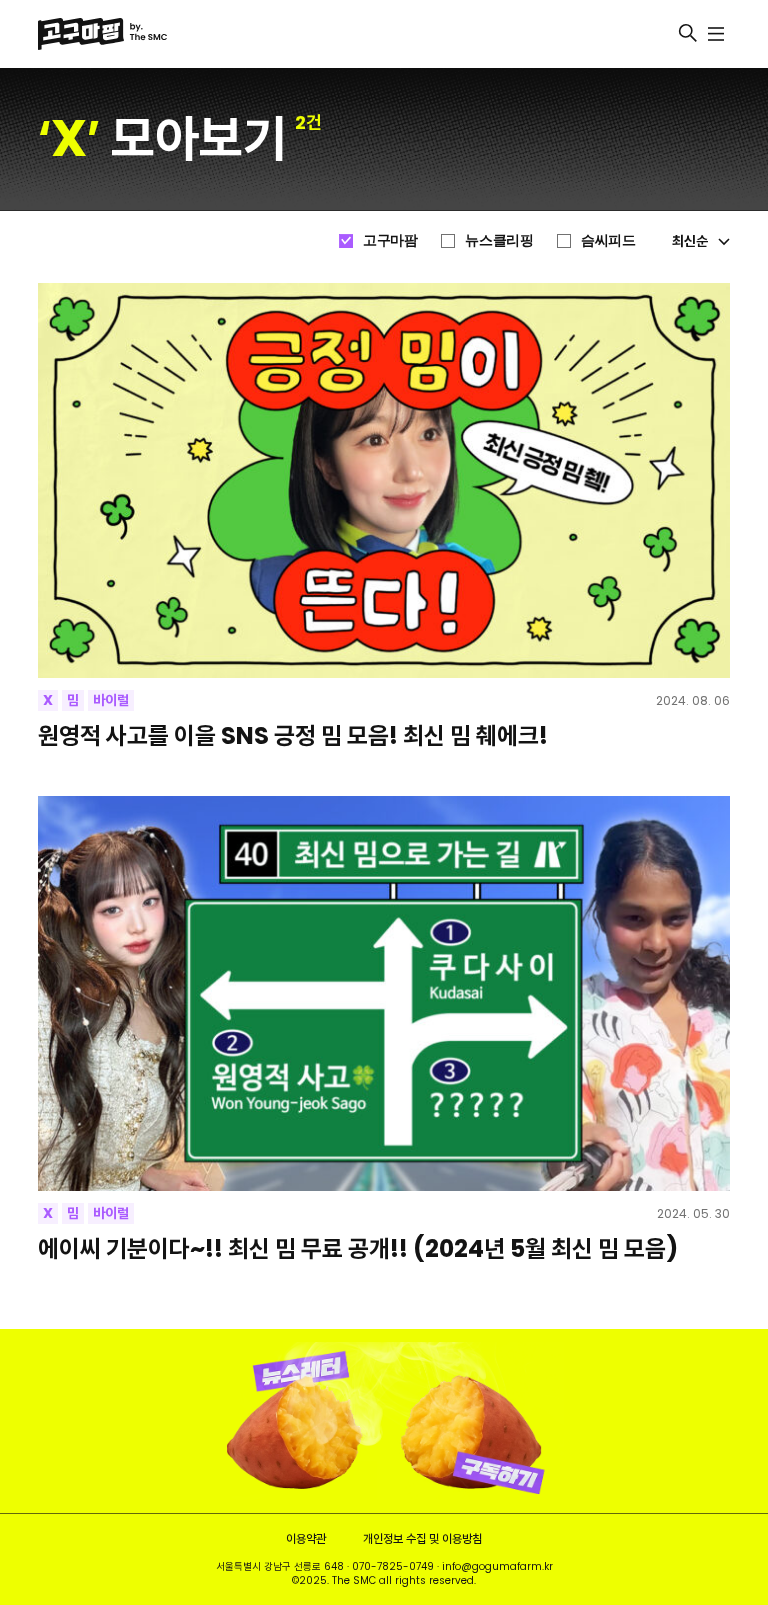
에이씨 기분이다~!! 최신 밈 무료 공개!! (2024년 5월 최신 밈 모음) (358, 1248)
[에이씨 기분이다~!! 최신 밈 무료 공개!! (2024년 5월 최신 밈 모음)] (383, 993)
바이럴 (111, 700)
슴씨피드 (608, 240)
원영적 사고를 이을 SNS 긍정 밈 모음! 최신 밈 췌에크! (293, 735)
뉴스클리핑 (499, 240)
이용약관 (306, 1538)
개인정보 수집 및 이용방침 (422, 1538)
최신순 (690, 241)
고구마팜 (390, 240)
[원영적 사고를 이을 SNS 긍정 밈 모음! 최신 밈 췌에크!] (383, 480)
